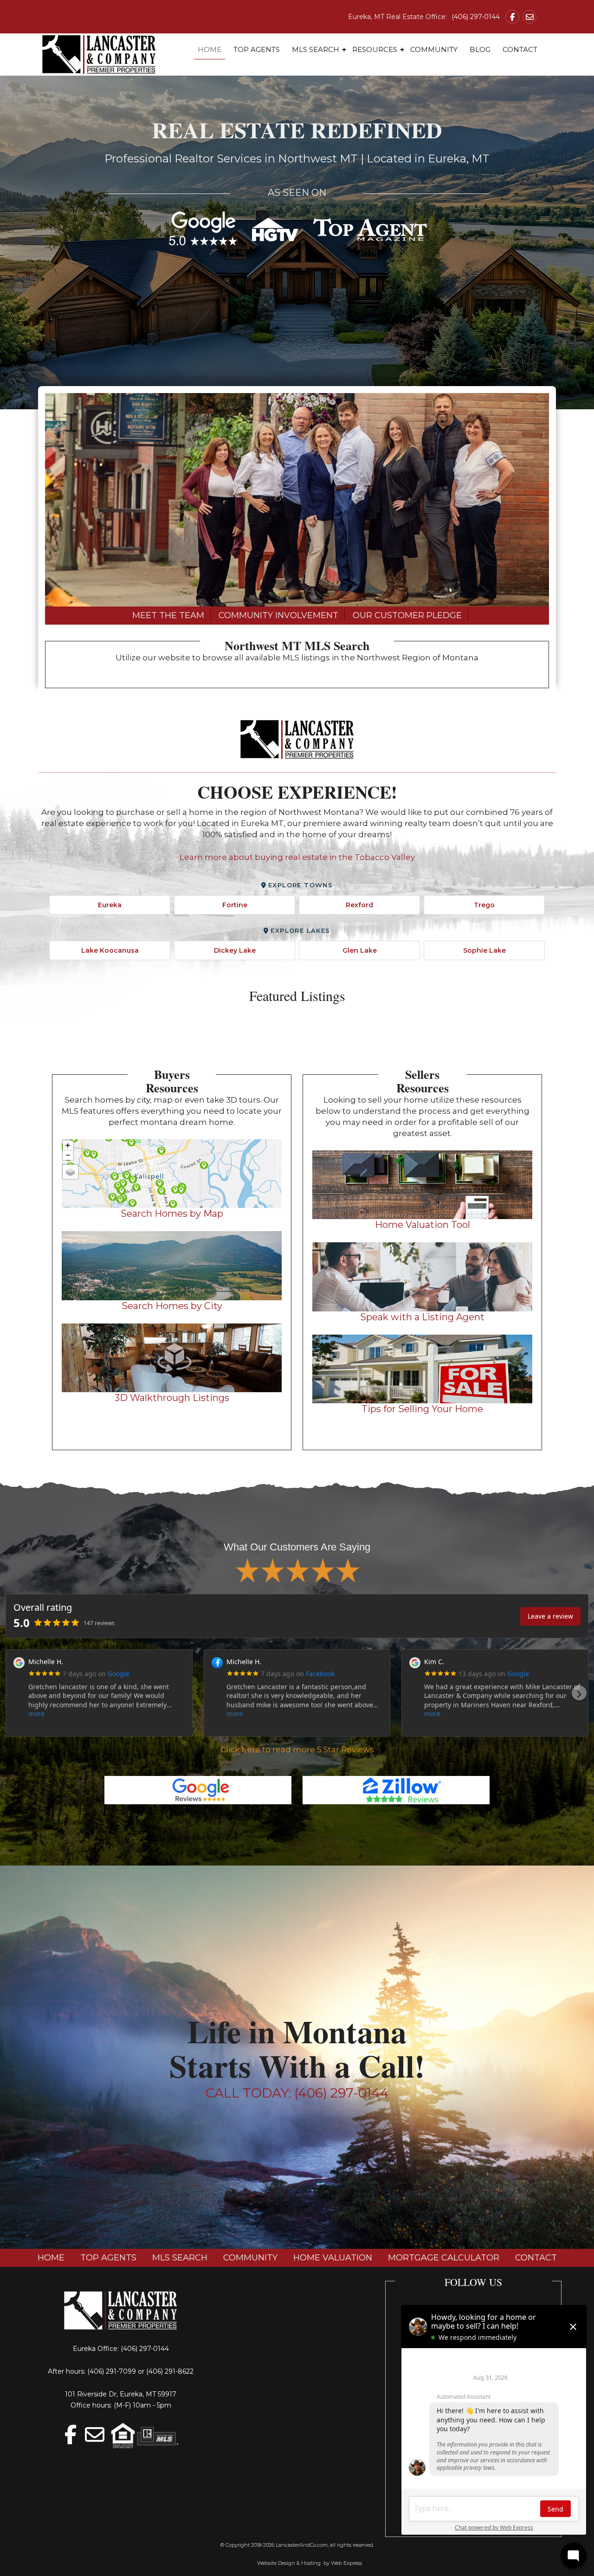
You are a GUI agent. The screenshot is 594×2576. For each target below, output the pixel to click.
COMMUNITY (250, 2258)
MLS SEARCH (180, 2258)
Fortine (235, 905)
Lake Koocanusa (110, 950)
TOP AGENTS (108, 2258)
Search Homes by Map (172, 1214)
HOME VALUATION (333, 2258)
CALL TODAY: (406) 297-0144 (297, 2093)
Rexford (359, 905)
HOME (51, 2258)
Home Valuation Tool (423, 1225)
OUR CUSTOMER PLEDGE (407, 615)
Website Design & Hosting (289, 2563)
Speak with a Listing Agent (422, 1317)
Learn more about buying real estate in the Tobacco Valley (297, 857)
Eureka (110, 905)
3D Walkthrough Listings (172, 1398)
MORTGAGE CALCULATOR (444, 2258)
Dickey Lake (235, 950)
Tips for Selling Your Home (422, 1409)
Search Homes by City (172, 1306)
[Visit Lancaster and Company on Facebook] (512, 17)
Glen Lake (360, 950)
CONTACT (536, 2258)
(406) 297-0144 (476, 17)
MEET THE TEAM (168, 615)
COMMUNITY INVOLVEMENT (278, 615)
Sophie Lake (484, 950)
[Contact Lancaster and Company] (529, 17)
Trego (484, 905)
